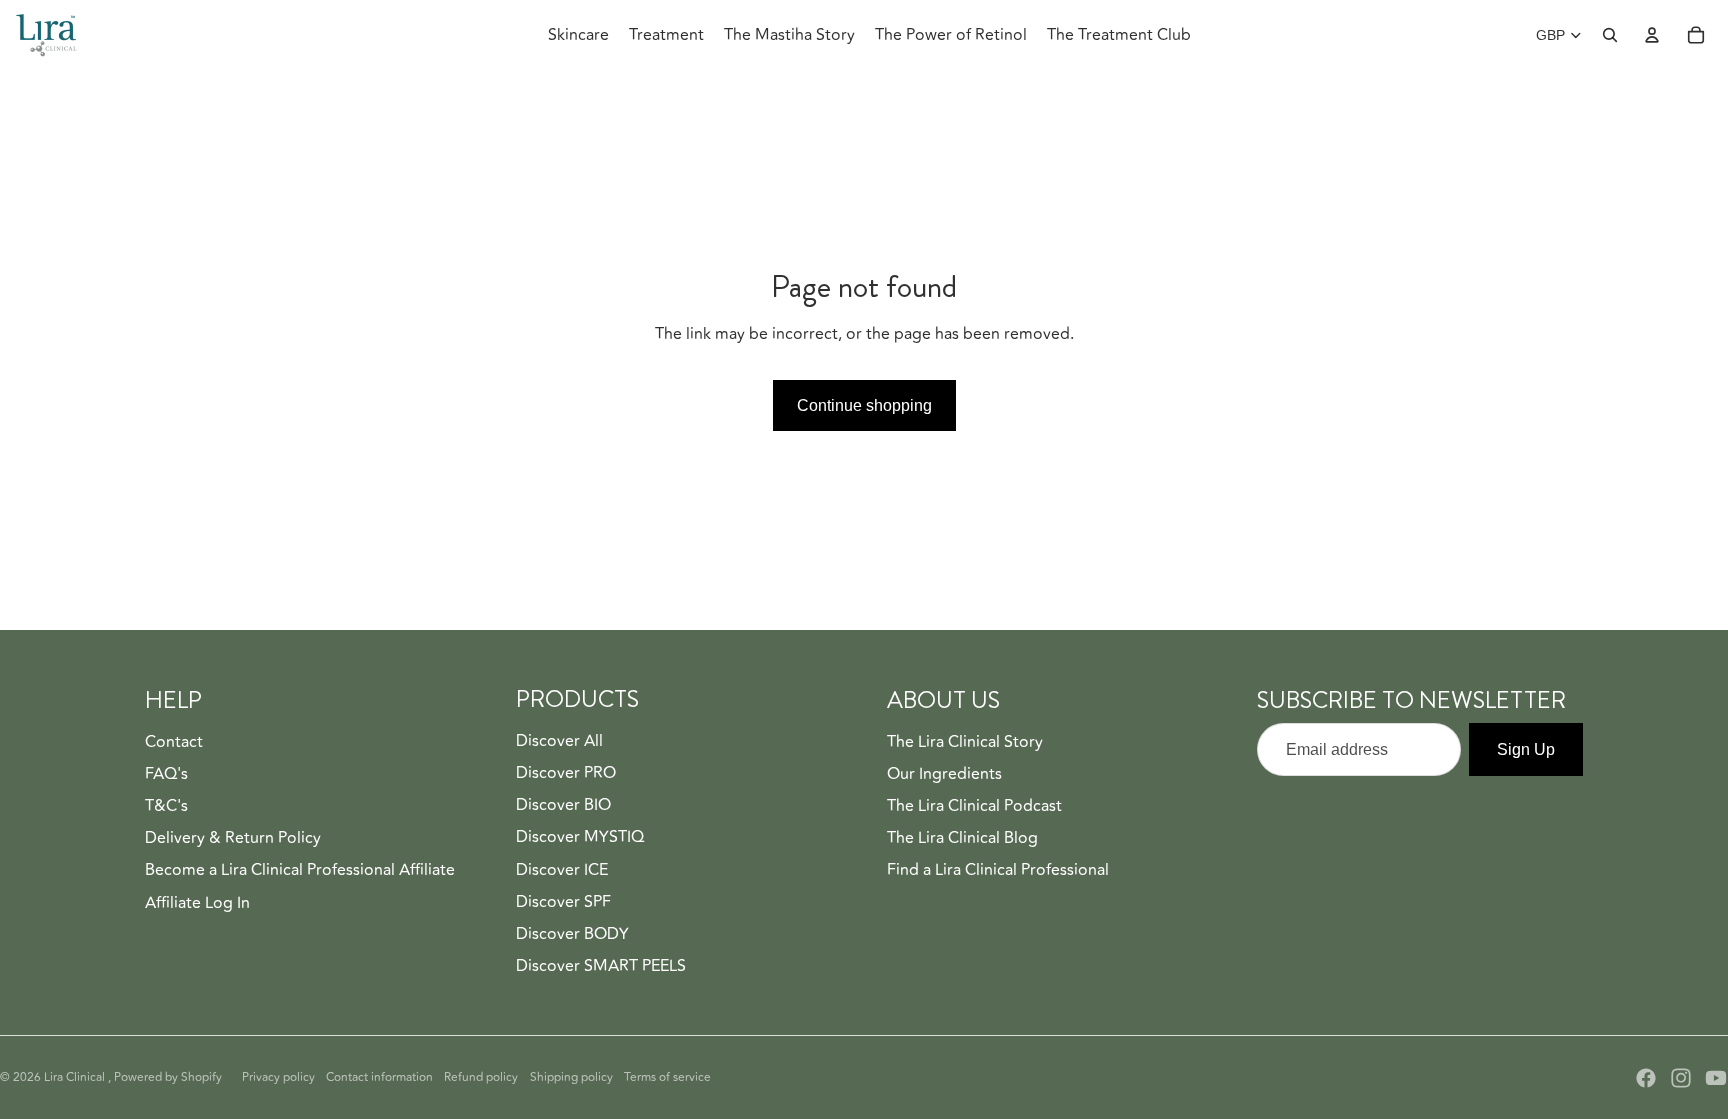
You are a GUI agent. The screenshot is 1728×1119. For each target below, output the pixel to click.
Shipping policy (571, 1077)
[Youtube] (1716, 1078)
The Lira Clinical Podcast (974, 806)
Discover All (559, 741)
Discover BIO (563, 805)
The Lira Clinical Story (965, 742)
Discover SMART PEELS (601, 966)
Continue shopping (864, 405)
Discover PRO (566, 773)
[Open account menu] (1652, 35)
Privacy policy (278, 1077)
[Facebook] (1646, 1078)
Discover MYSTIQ (580, 837)
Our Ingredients (944, 774)
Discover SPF (563, 902)
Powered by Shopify (168, 1077)
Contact (174, 742)
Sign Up (1526, 749)
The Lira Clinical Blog (962, 838)
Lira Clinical (76, 1077)
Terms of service (667, 1077)
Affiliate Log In (197, 903)
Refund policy (481, 1077)
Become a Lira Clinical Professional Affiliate (300, 870)
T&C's (166, 806)
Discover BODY (572, 934)
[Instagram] (1681, 1078)
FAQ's (166, 774)
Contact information (379, 1077)
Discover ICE (562, 870)
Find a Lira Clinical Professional (998, 870)
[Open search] (1610, 35)
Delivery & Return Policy (233, 838)
